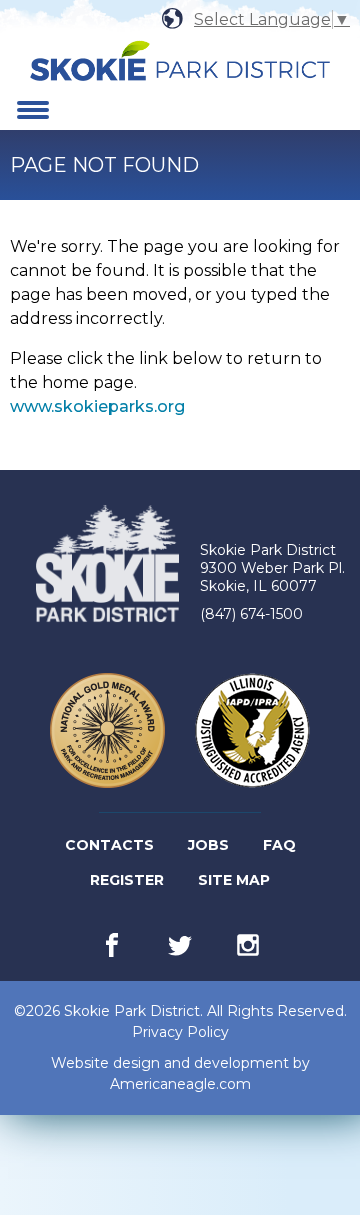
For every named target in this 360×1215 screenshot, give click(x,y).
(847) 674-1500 (251, 614)
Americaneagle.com (180, 1084)
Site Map (234, 880)
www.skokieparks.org (97, 406)
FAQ (279, 845)
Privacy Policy (180, 1032)
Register (128, 884)
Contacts (109, 845)
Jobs (210, 849)
